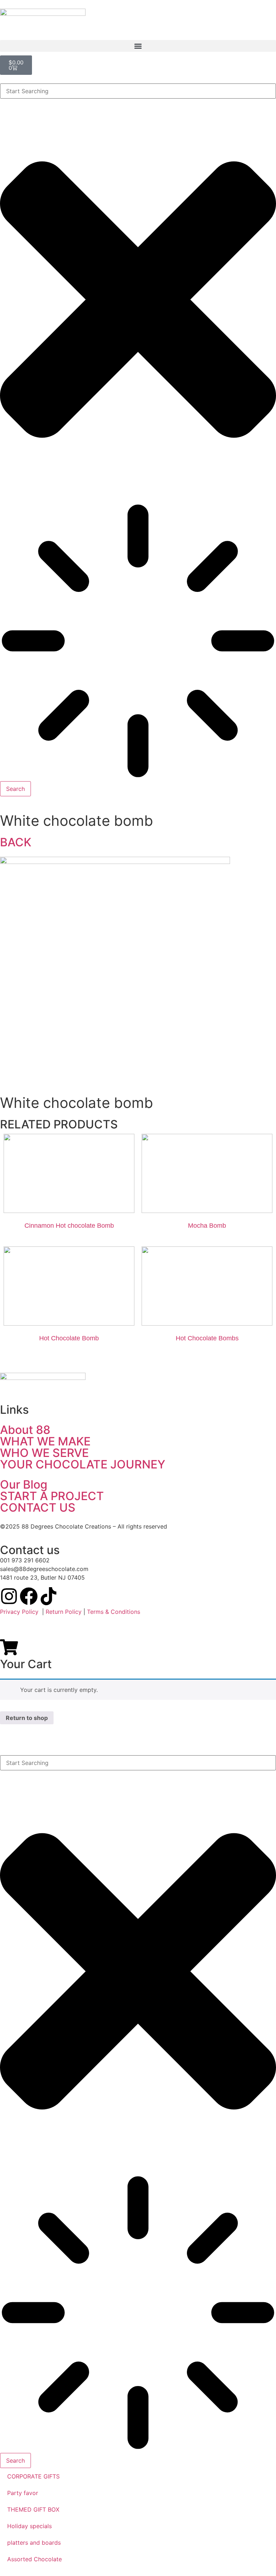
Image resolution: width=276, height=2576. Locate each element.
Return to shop (27, 1718)
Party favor (23, 2493)
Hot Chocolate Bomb (69, 1338)
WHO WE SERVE (44, 1453)
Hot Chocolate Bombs (207, 1338)
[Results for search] (138, 642)
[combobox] (138, 91)
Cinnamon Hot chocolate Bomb (69, 1226)
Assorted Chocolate (34, 2559)
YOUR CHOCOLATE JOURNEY (83, 1464)
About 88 (25, 1430)
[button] (138, 46)
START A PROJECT (52, 1496)
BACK (16, 842)
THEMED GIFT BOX (33, 2509)
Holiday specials (29, 2526)
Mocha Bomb (207, 1226)
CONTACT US (38, 1507)
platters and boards (34, 2543)
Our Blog (24, 1484)
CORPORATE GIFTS (33, 2476)
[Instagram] (9, 1596)
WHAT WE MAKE (45, 1441)
